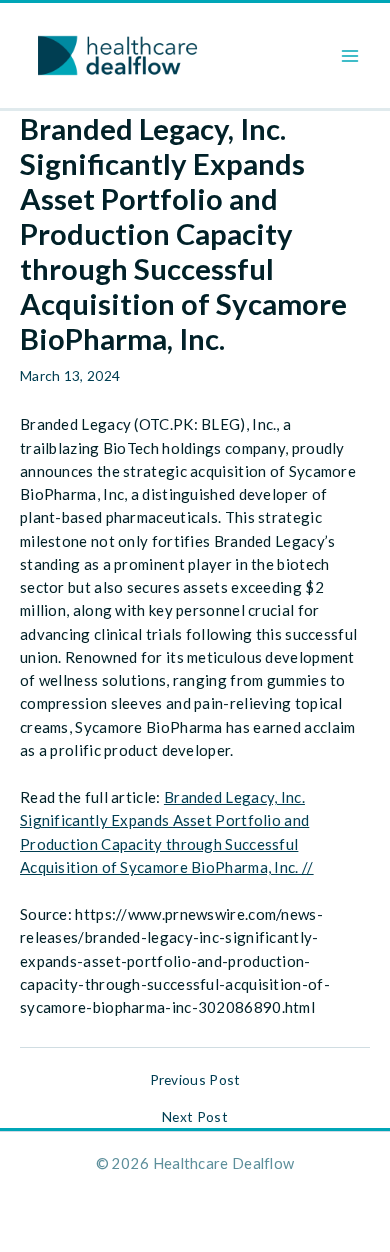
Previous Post (195, 1080)
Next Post (195, 1117)
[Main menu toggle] (350, 55)
